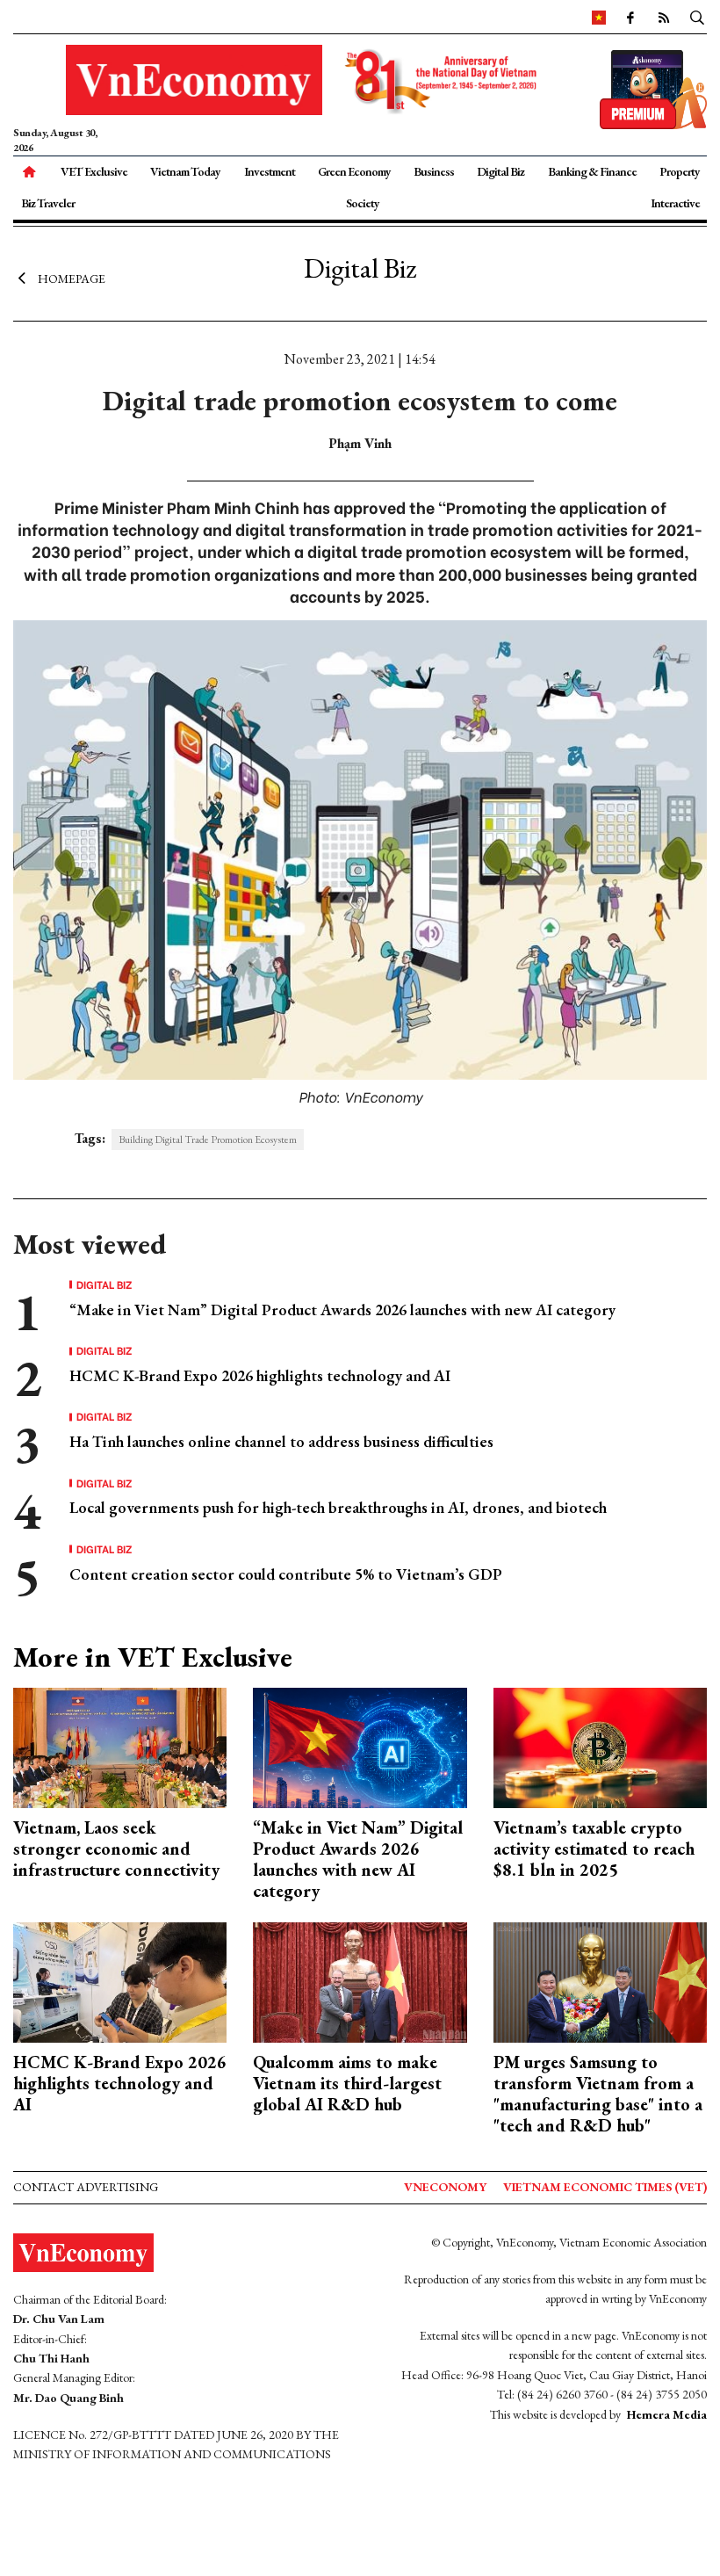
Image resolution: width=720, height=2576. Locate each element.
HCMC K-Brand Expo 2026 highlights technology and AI (260, 1375)
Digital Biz (500, 171)
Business (434, 171)
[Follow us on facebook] (630, 17)
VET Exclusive (94, 171)
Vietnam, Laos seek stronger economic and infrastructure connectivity (116, 1849)
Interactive (675, 203)
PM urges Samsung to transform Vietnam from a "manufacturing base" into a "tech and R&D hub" (598, 2094)
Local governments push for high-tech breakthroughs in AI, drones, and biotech (338, 1507)
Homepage (72, 279)
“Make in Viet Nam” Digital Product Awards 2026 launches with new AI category (342, 1310)
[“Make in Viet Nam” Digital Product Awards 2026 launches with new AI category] (360, 1746)
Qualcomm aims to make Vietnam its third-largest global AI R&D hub (347, 2083)
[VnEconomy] (599, 17)
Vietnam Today (185, 171)
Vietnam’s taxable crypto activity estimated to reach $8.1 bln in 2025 (594, 1849)
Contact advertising (86, 2187)
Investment (270, 171)
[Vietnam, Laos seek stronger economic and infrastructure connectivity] (120, 1746)
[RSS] (663, 17)
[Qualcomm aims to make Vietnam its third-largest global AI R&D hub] (360, 1981)
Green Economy (354, 171)
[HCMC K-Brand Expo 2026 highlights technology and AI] (120, 1981)
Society (363, 203)
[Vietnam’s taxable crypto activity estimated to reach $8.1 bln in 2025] (600, 1746)
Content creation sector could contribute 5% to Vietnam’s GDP (286, 1574)
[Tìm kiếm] (697, 17)
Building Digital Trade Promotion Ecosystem (208, 1140)
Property (680, 171)
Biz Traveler (48, 203)
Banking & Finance (592, 171)
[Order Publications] (653, 87)
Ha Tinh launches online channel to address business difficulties (281, 1441)
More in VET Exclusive (153, 1657)
